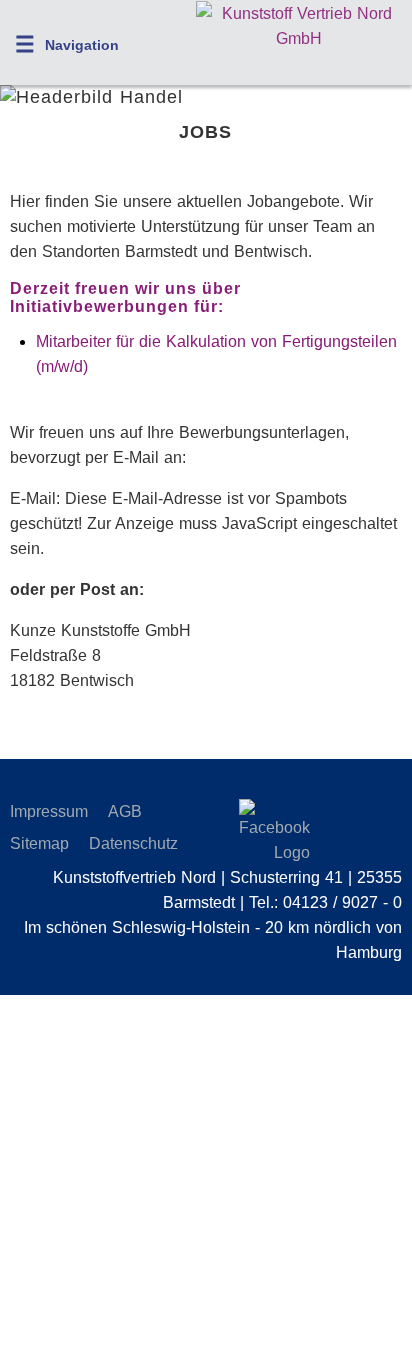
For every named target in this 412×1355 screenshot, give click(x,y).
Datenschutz (133, 843)
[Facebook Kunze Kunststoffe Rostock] (255, 832)
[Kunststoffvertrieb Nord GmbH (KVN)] (299, 38)
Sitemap (39, 843)
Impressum (49, 811)
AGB (125, 811)
